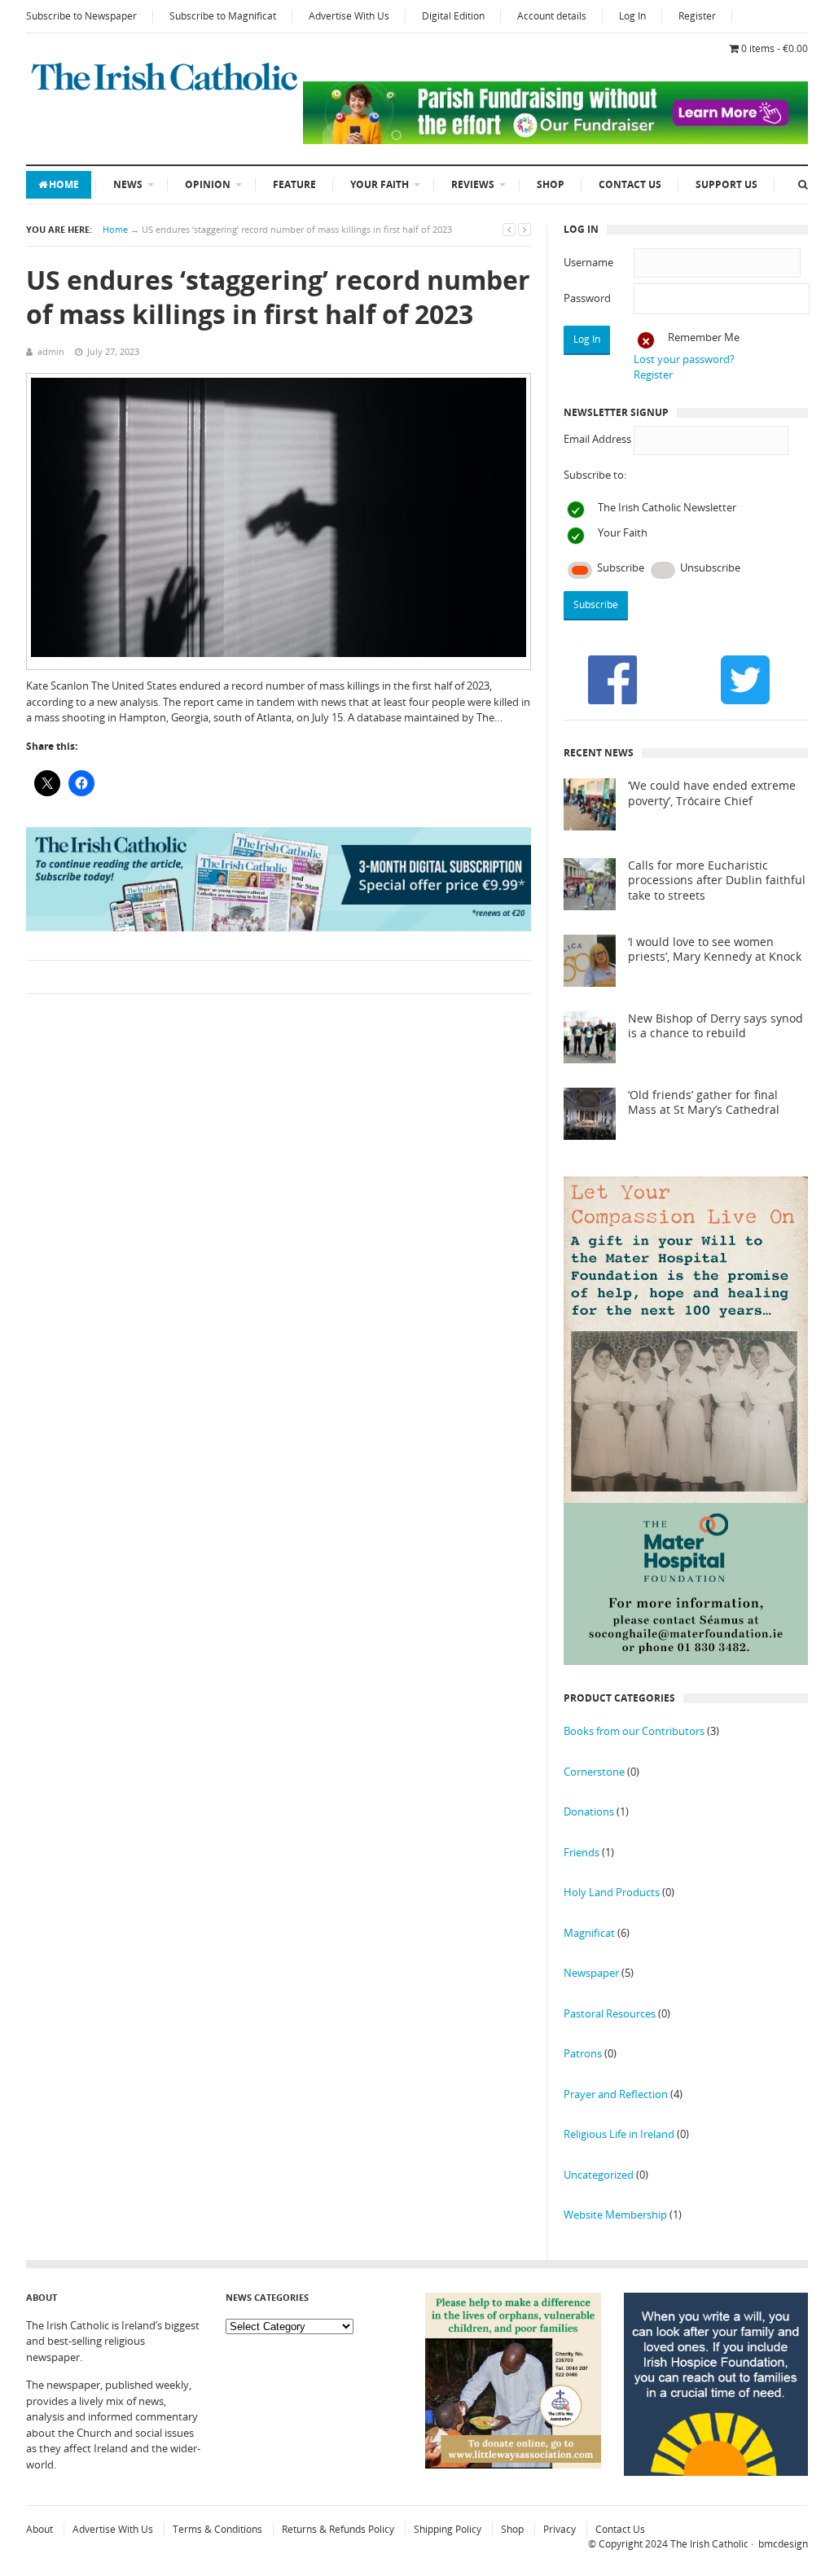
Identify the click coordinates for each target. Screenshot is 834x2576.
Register (697, 16)
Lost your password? (684, 359)
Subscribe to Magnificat (223, 16)
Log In (632, 16)
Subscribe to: (595, 475)
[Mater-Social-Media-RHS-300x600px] (686, 1661)
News (128, 184)
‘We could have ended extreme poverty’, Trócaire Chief (712, 793)
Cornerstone (594, 1772)
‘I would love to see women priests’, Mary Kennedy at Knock (715, 950)
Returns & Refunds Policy (338, 2529)
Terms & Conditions (217, 2529)
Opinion (208, 184)
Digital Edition (453, 16)
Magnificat (589, 1933)
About (40, 2529)
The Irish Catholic (709, 2544)
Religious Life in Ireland (619, 2134)
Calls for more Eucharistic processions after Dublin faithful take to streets (717, 881)
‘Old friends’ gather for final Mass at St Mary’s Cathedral (704, 1103)
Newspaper (591, 1973)
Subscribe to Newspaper (81, 16)
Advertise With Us (349, 16)
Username (588, 262)
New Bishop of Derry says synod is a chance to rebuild (715, 1026)
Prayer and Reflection (616, 2094)
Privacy (560, 2529)
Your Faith (380, 184)
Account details (552, 16)
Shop (551, 184)
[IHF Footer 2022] (716, 2472)
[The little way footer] (513, 2464)
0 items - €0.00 (775, 48)
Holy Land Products (612, 1892)
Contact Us (630, 184)
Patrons (583, 2053)
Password (587, 298)
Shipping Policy (448, 2529)
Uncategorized (599, 2175)
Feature (294, 184)
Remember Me (704, 337)
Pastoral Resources (610, 2013)
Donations (589, 1812)
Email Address (597, 439)
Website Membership (615, 2215)
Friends (582, 1852)
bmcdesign (783, 2544)
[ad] (555, 140)
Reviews (473, 184)
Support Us (726, 184)
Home (64, 184)
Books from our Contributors (634, 1731)
